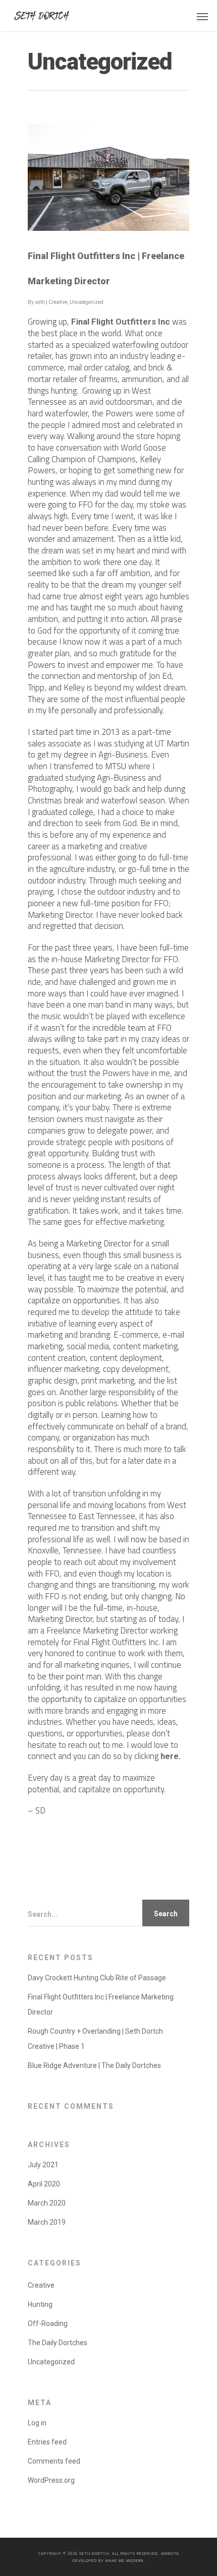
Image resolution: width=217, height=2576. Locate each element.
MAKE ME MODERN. (125, 2560)
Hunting (40, 2304)
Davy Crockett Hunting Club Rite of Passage (97, 1978)
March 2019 (47, 2222)
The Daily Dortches (58, 2343)
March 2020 (47, 2203)
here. (171, 1756)
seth (40, 302)
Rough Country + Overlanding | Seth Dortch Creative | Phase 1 (95, 2039)
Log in (37, 2423)
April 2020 (44, 2184)
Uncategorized (87, 302)
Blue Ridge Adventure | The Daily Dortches (94, 2065)
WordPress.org (51, 2480)
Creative (58, 302)
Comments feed (54, 2461)
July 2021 (43, 2165)
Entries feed (47, 2442)
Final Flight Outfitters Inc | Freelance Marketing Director (101, 2004)
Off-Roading (48, 2323)
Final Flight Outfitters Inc (121, 322)
